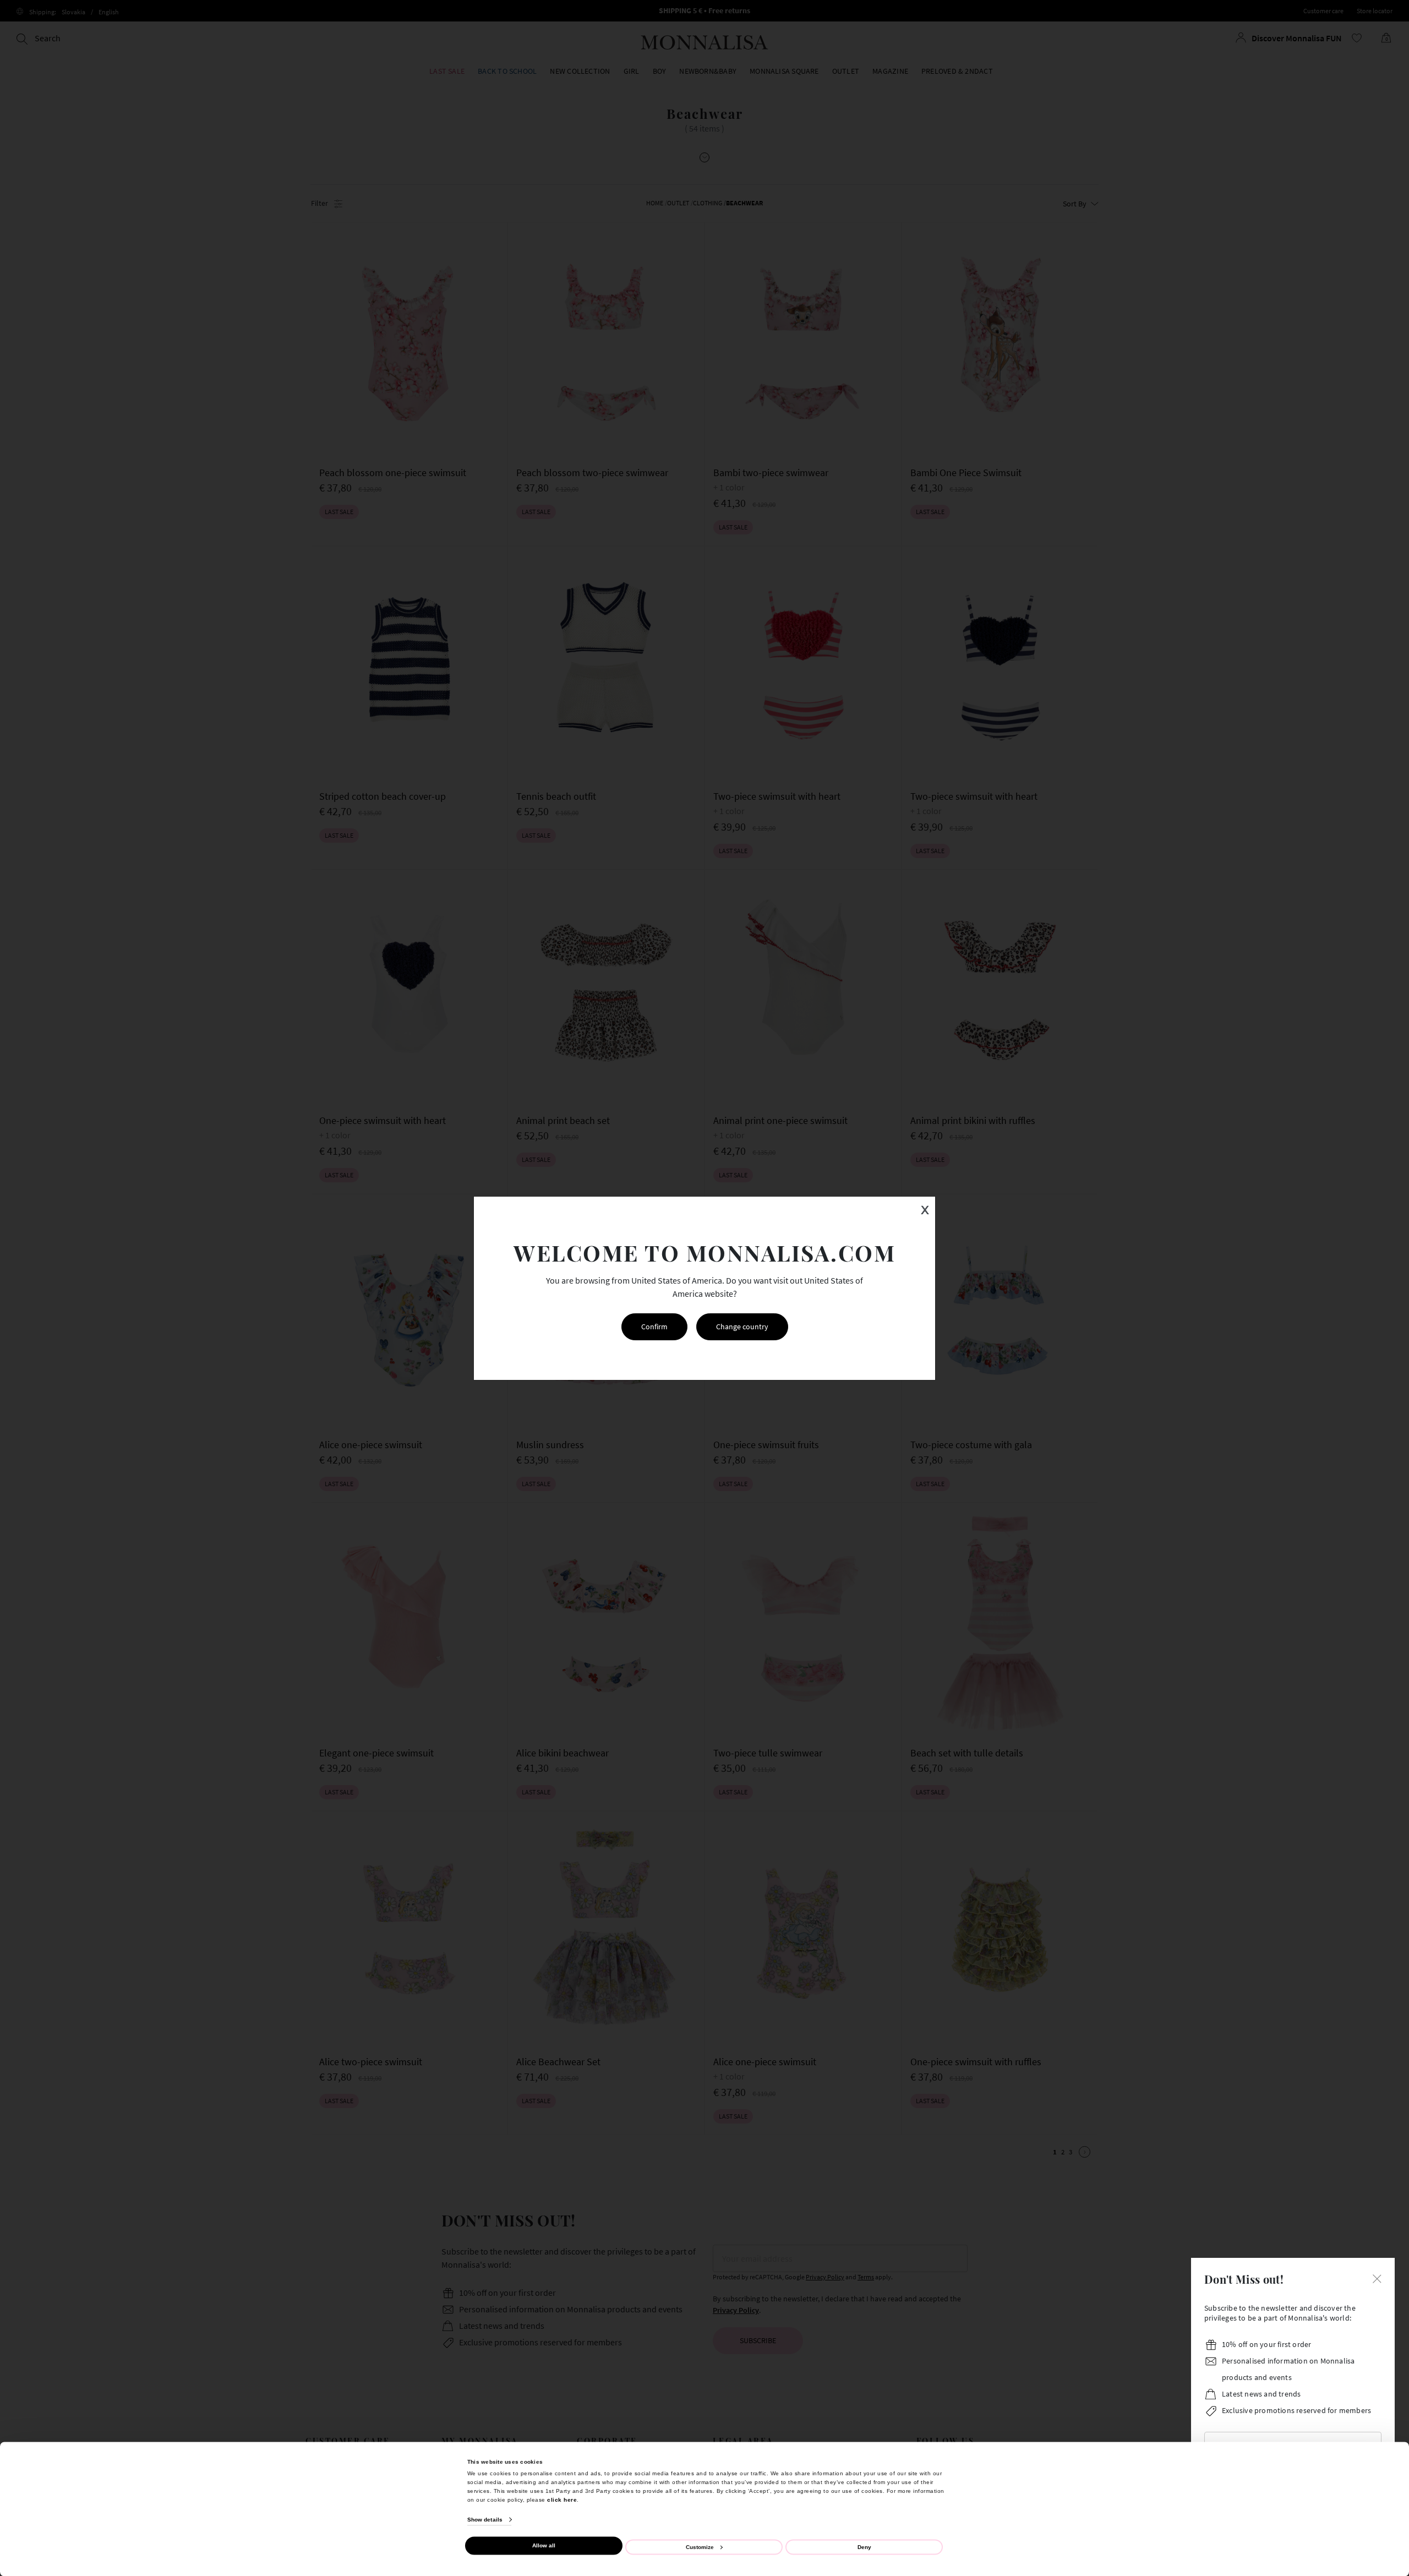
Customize (700, 2547)
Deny (864, 2547)
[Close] (1377, 2278)
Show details (485, 2520)
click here (562, 2499)
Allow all (544, 2545)
